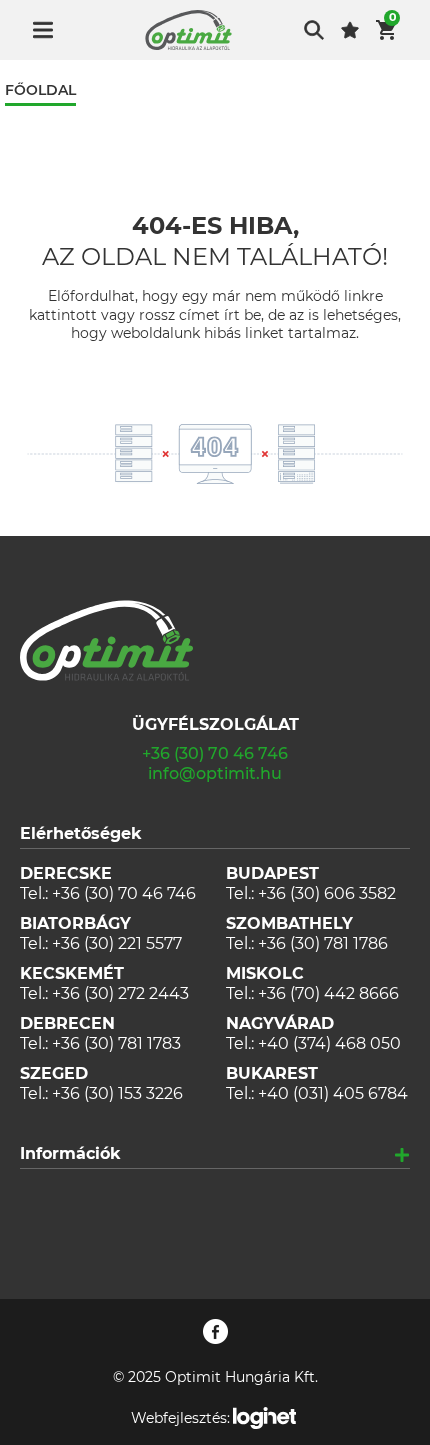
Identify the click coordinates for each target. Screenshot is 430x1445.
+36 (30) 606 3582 (327, 893)
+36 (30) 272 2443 (120, 993)
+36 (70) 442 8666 (328, 993)
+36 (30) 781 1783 (116, 1043)
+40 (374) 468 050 (329, 1043)
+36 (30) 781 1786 (323, 943)
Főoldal (40, 90)
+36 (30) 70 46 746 (215, 753)
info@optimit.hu (215, 773)
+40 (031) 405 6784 (333, 1093)
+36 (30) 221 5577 (117, 943)
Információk (70, 1153)
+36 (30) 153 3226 (117, 1093)
